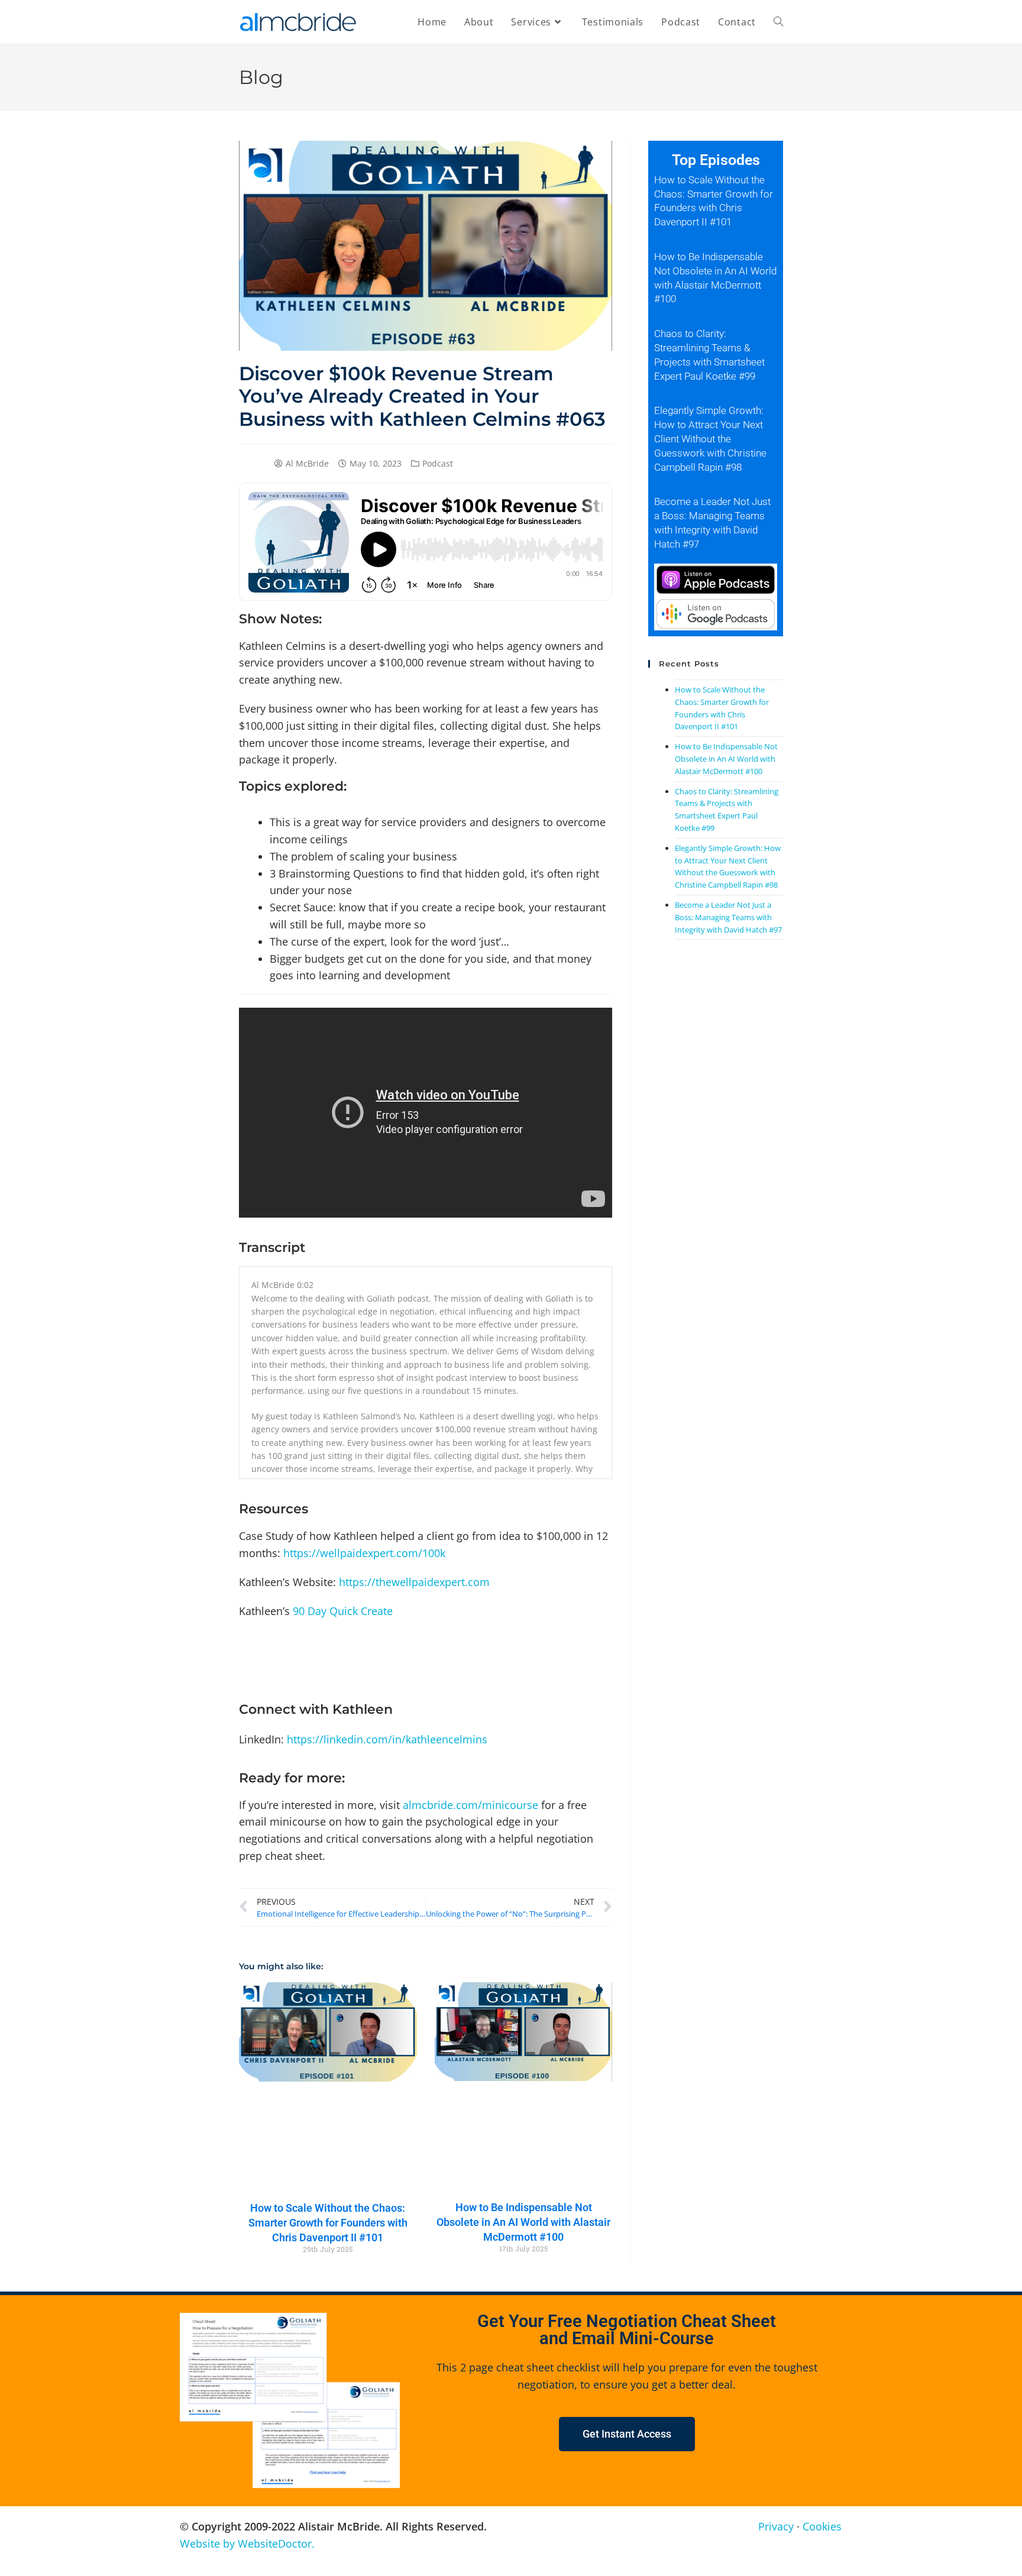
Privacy (776, 2526)
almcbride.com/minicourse (470, 1805)
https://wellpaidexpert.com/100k (364, 1553)
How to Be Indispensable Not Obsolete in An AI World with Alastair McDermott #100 (523, 2222)
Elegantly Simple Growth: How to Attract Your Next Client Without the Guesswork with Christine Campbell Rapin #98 (710, 438)
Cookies (822, 2526)
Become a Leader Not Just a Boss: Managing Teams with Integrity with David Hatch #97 (728, 917)
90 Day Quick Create (343, 1611)
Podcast (438, 463)
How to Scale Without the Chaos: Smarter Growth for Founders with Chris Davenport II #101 (328, 2223)
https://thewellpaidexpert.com (414, 1582)
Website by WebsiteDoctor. (247, 2543)
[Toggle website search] (778, 22)
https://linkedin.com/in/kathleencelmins (387, 1739)
